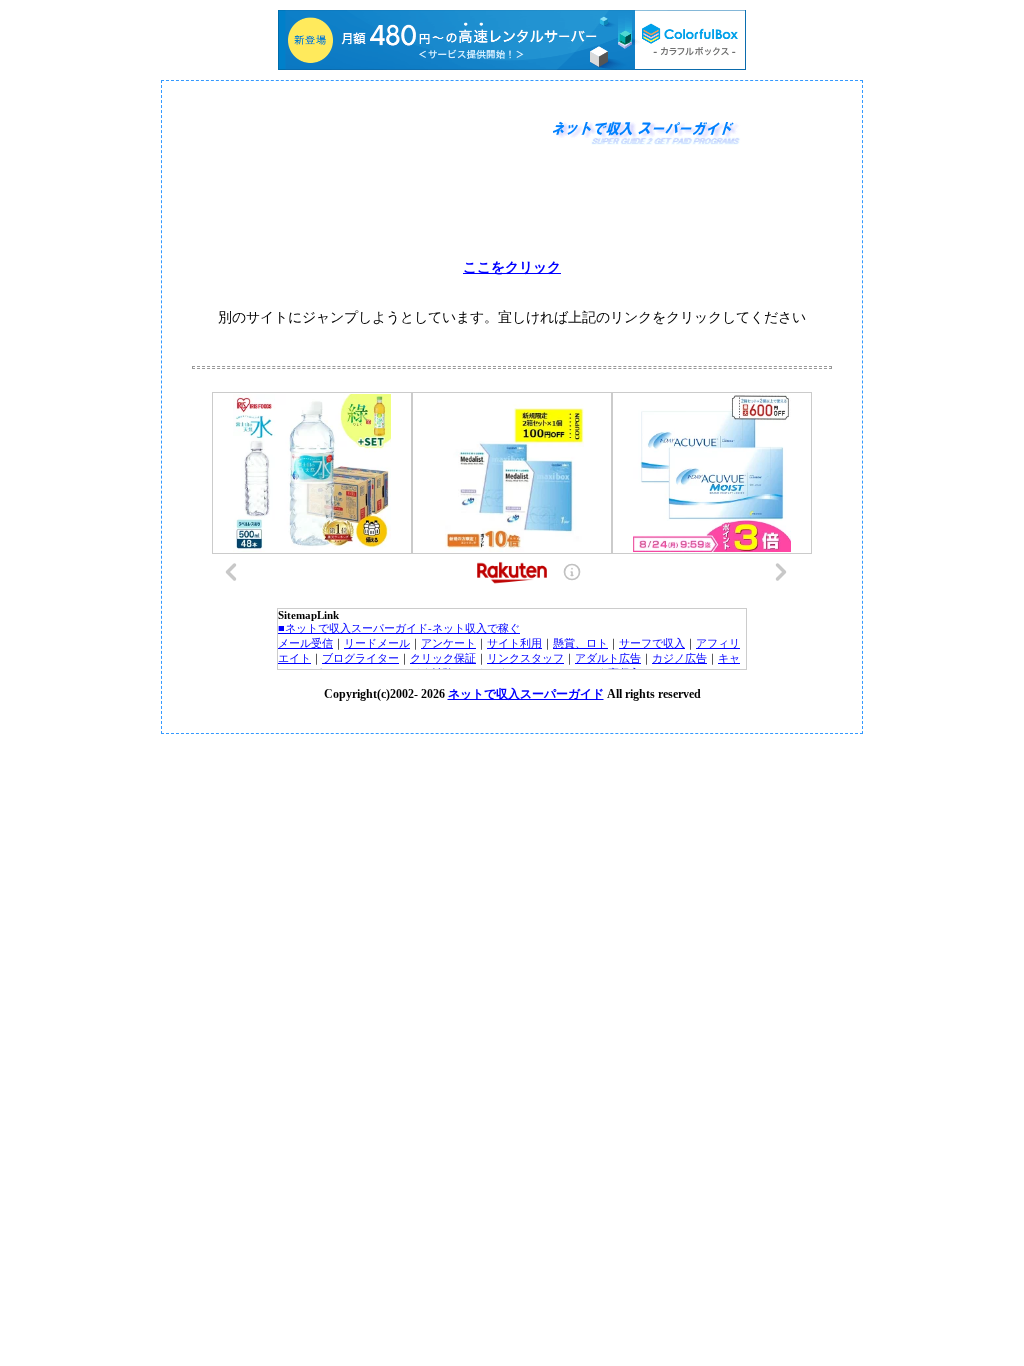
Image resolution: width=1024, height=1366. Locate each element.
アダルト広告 (608, 658)
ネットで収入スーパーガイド (526, 694)
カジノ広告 (679, 658)
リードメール (377, 643)
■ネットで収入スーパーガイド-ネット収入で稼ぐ (399, 628)
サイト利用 (514, 643)
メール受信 (305, 643)
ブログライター (360, 658)
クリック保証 (443, 658)
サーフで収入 (652, 643)
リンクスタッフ (525, 658)
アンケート (448, 643)
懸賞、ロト (580, 643)
